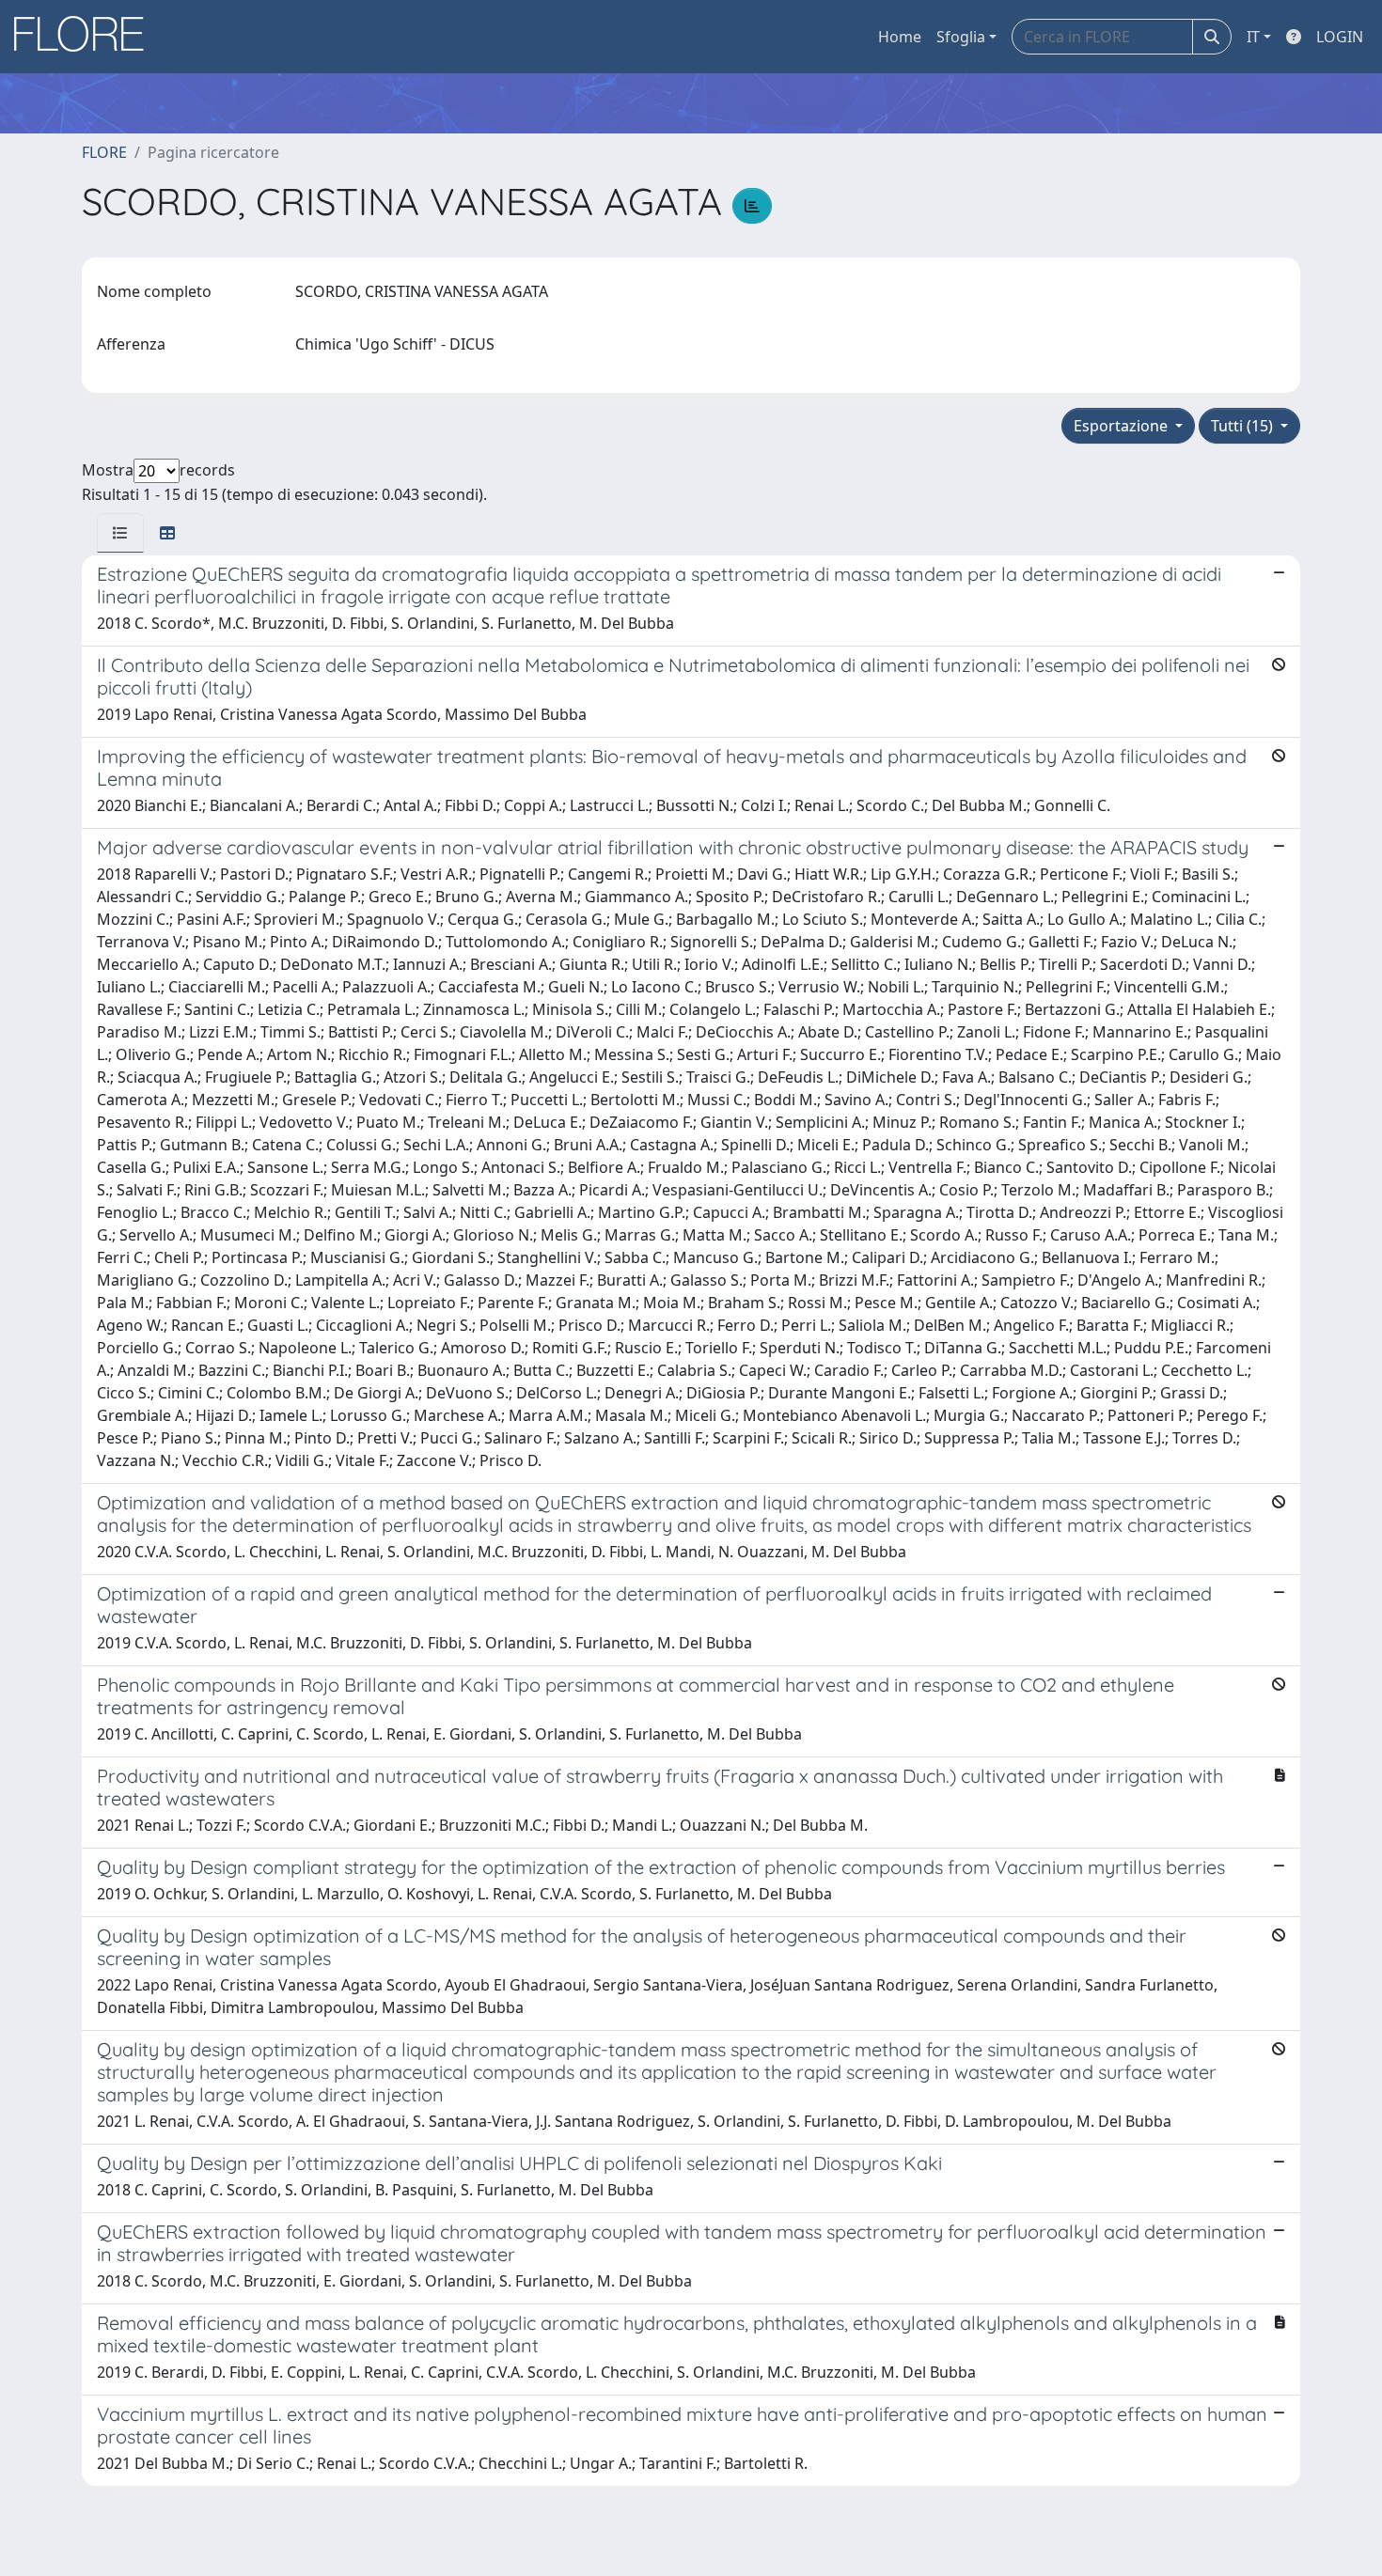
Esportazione (1123, 426)
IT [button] (1253, 37)
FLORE (104, 152)
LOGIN (1340, 37)
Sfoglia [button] (961, 37)
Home (900, 37)
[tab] (120, 533)
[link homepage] (86, 37)
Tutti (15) (1244, 426)
